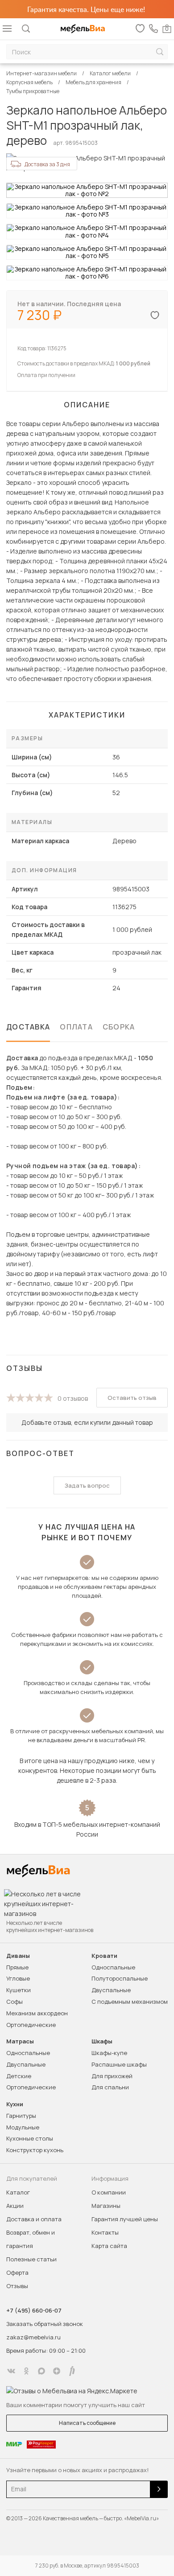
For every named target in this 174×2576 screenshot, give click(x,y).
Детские (19, 2076)
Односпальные (113, 1967)
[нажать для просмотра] (87, 190)
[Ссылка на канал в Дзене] (57, 2371)
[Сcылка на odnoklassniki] (26, 2371)
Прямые (17, 1967)
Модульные (23, 2127)
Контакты (105, 2232)
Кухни (15, 2104)
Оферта (17, 2272)
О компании (109, 2192)
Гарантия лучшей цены (125, 2219)
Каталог (18, 2192)
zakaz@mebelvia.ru (33, 2337)
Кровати (104, 1956)
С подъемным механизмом (130, 2002)
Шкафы (102, 2041)
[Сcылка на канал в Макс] (41, 2371)
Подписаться (159, 2489)
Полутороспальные (120, 1978)
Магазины (106, 2206)
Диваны (18, 1956)
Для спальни (110, 2087)
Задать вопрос (87, 1485)
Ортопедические (31, 2025)
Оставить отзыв (132, 1398)
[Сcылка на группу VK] (11, 2371)
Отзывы (17, 2286)
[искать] (160, 52)
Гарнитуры (21, 2116)
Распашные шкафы (119, 2064)
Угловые (18, 1978)
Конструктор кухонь (35, 2150)
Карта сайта (109, 2246)
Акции (15, 2206)
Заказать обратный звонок (45, 2324)
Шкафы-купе (109, 2053)
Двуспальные (111, 1990)
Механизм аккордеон (37, 2013)
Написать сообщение (87, 2423)
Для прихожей (112, 2076)
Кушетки (19, 1990)
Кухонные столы (30, 2138)
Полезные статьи (31, 2259)
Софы (14, 2002)
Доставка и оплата (34, 2219)
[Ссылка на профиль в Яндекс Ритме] (72, 2371)
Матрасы (20, 2041)
